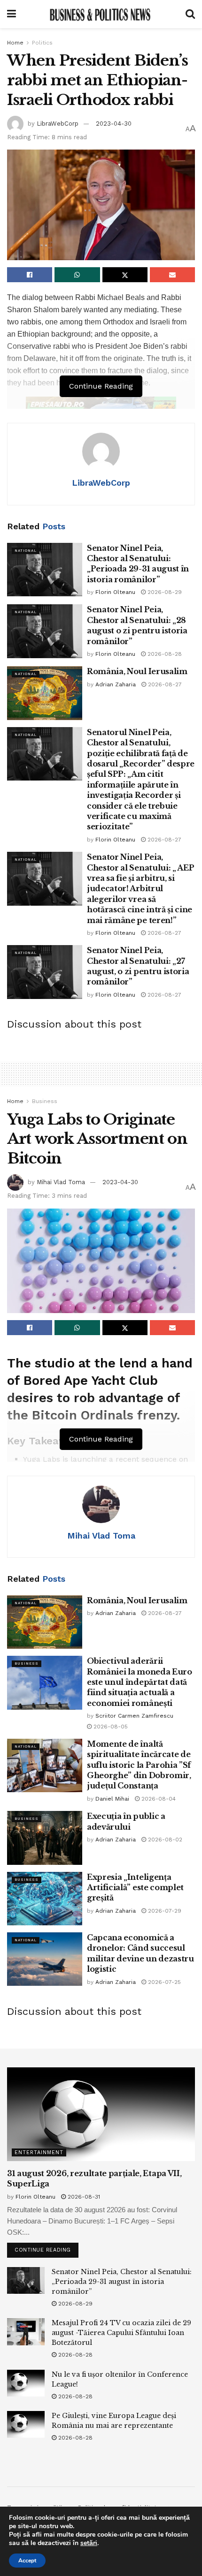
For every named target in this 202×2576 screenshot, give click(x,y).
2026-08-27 (164, 684)
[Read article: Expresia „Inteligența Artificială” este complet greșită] (45, 1899)
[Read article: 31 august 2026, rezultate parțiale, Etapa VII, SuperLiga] (101, 2114)
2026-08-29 (164, 592)
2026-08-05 (110, 1727)
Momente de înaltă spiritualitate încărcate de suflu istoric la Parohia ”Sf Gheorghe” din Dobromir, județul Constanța (139, 1765)
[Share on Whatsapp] (77, 275)
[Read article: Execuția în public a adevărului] (45, 1838)
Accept (27, 2561)
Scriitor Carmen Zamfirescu (134, 1716)
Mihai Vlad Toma (61, 1182)
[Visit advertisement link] (101, 408)
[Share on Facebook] (30, 275)
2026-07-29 (164, 1911)
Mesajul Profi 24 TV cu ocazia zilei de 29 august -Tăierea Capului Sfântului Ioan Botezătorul (121, 2333)
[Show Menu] (12, 14)
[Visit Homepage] (101, 14)
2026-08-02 (164, 1840)
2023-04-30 (114, 124)
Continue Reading (47, 2248)
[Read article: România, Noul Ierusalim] (45, 693)
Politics (42, 43)
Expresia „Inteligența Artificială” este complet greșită (135, 1888)
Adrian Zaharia (116, 684)
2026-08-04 (158, 1799)
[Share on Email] (172, 275)
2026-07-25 (163, 1982)
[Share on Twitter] (125, 275)
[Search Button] (190, 14)
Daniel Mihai (112, 1799)
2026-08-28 (164, 654)
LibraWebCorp (58, 124)
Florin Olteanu (115, 592)
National (26, 551)
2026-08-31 (83, 2197)
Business (45, 1101)
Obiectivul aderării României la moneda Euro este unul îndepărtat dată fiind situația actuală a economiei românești (140, 1682)
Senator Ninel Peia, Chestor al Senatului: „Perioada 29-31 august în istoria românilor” (122, 2282)
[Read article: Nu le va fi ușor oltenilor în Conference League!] (26, 2383)
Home (15, 43)
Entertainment (39, 2152)
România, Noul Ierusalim (137, 671)
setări (89, 2543)
